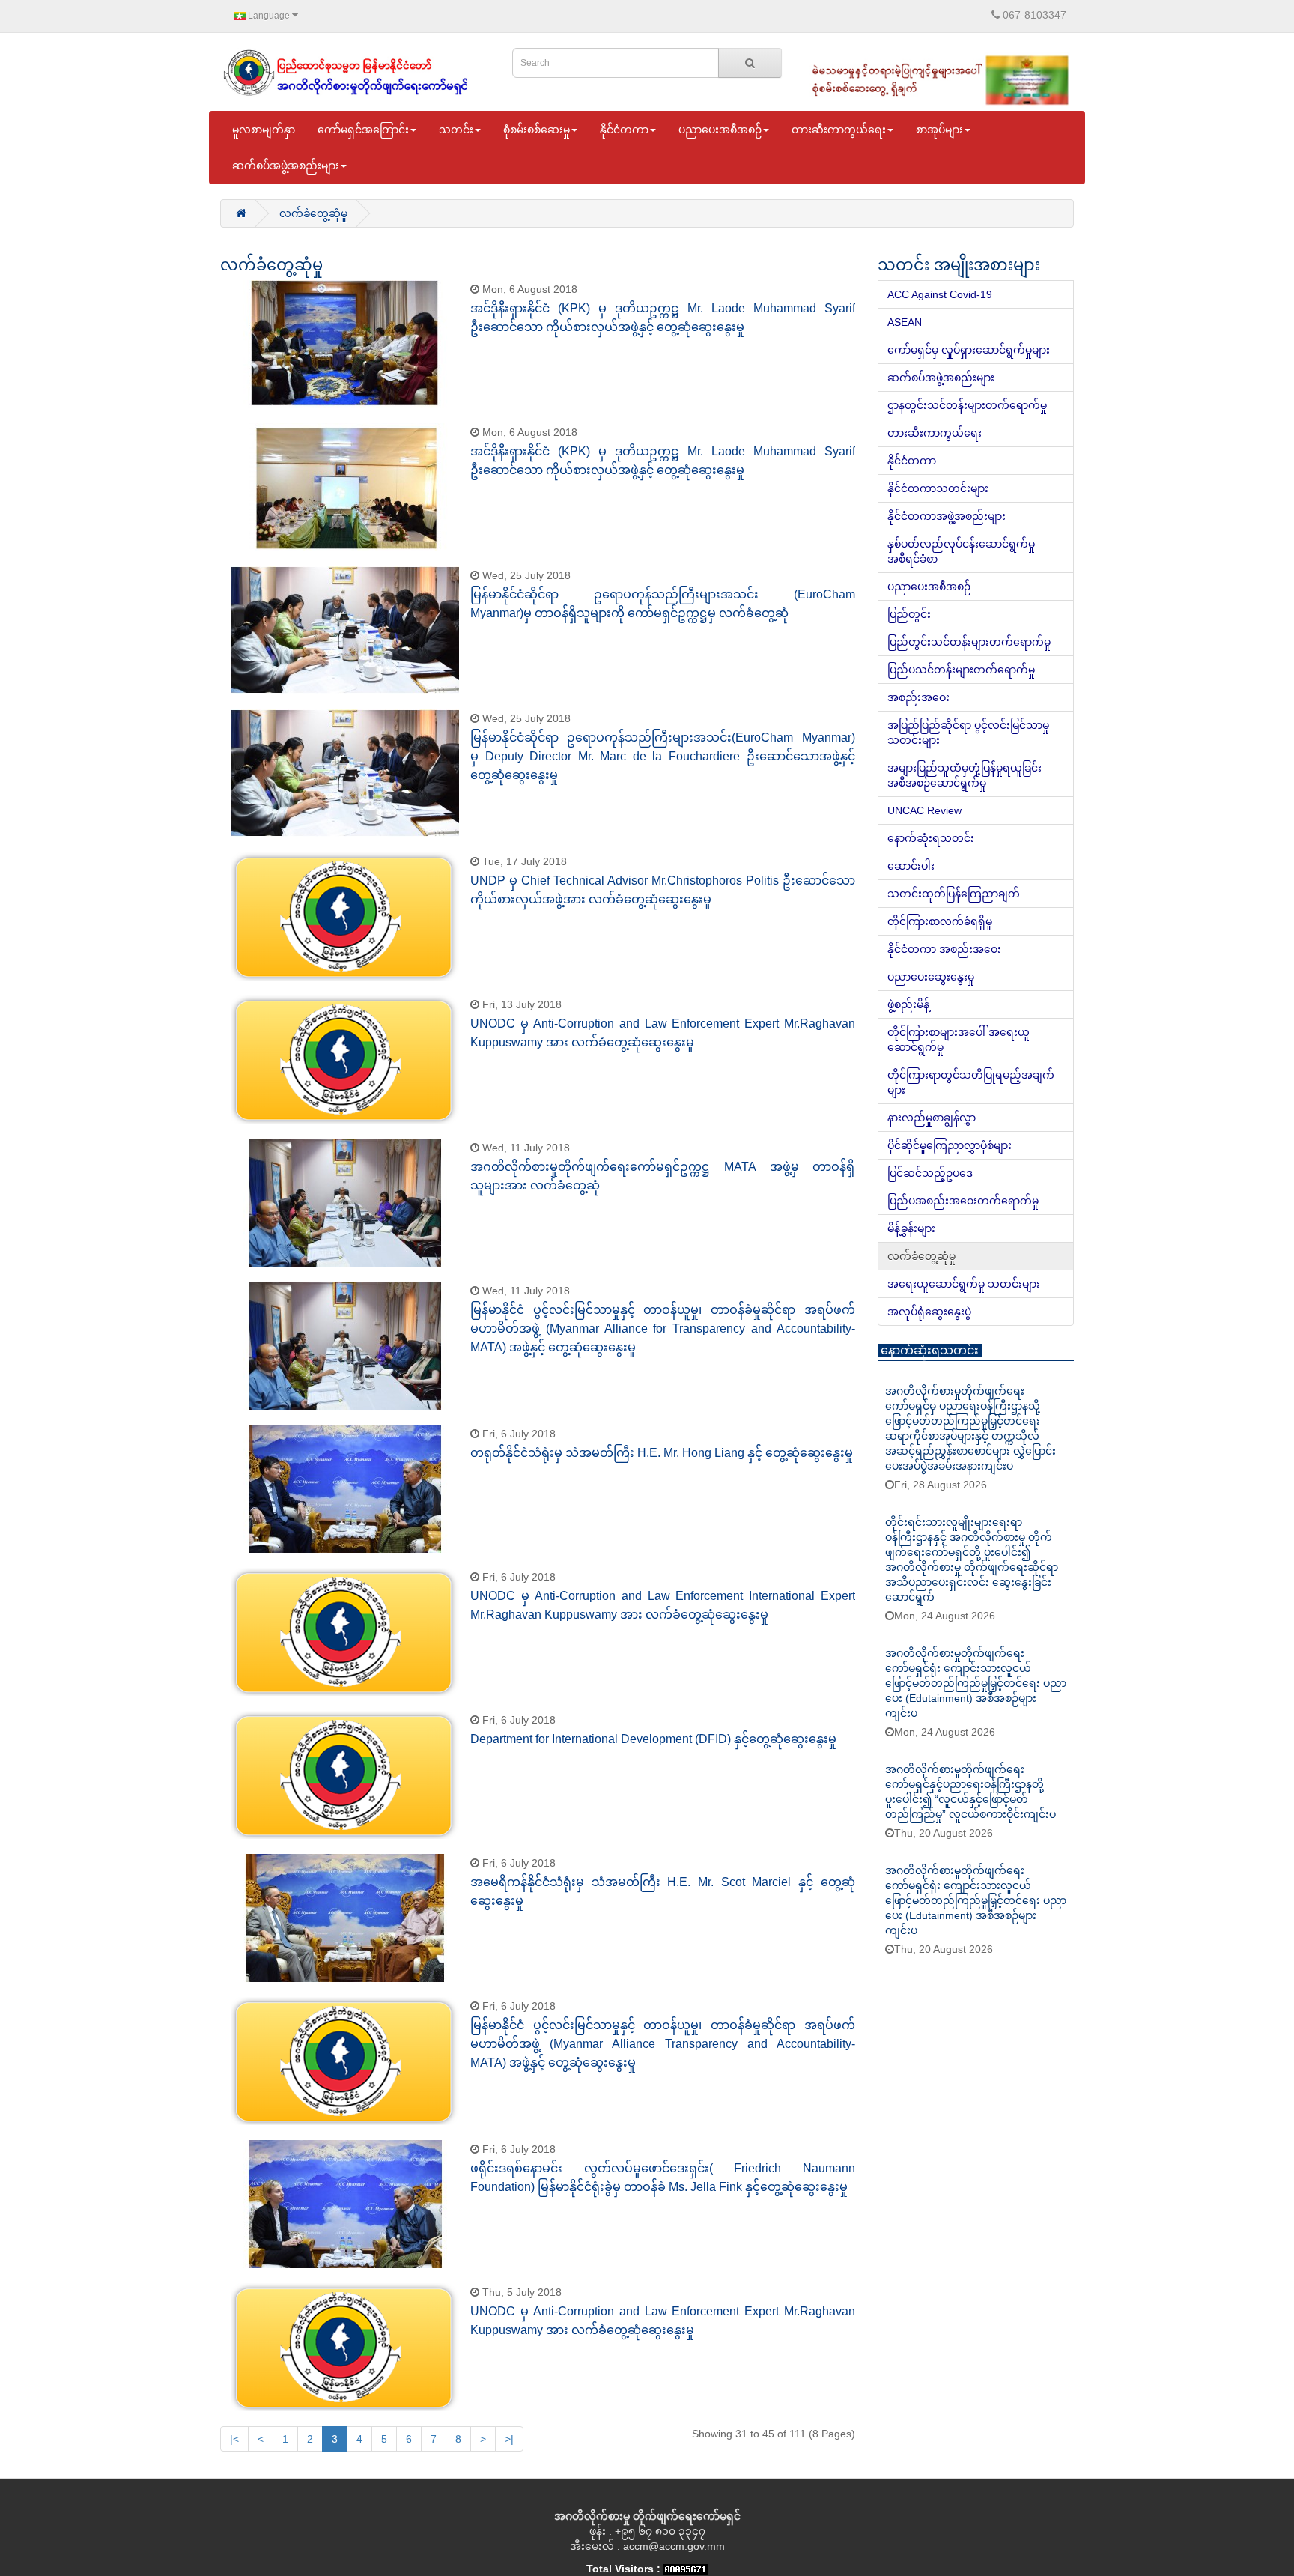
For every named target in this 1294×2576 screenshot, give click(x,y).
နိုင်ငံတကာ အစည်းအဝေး (944, 949)
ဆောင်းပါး (911, 866)
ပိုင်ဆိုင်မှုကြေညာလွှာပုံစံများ (950, 1145)
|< (234, 2439)
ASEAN (905, 322)
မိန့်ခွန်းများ (911, 1228)
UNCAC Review (924, 810)
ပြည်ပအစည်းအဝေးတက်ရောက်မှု (963, 1201)
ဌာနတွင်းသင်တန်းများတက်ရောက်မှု (967, 405)
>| (509, 2439)
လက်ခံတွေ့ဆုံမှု (313, 213)
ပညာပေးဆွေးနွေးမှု (931, 977)
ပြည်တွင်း (909, 614)
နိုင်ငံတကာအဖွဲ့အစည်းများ (947, 516)
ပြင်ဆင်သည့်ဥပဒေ (930, 1173)
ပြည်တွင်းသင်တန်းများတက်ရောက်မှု (969, 642)
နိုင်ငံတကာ (912, 461)
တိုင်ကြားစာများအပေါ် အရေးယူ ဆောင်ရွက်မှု (959, 1040)
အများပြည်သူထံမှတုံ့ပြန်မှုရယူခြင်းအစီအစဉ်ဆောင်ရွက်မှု (965, 775)
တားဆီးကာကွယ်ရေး (935, 433)
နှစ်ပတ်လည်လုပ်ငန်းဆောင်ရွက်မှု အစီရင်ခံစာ (961, 551)
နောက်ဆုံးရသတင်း (931, 838)
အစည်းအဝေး (918, 697)
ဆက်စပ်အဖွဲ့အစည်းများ (941, 378)
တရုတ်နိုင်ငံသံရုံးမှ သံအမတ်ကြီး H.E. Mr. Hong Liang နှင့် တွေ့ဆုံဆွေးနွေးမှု (662, 1453)
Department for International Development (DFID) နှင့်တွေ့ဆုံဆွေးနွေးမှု (653, 1739)
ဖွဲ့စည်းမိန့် (908, 1004)
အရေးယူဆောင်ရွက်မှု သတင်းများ (964, 1284)
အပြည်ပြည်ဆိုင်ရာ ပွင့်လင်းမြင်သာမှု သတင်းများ (968, 733)
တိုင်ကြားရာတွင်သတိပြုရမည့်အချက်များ (971, 1082)
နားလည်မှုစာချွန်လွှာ (932, 1118)
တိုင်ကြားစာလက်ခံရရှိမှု (940, 921)
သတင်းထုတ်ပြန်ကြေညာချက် (954, 894)
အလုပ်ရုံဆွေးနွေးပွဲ (929, 1312)
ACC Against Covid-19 (940, 294)
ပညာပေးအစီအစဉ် (929, 587)
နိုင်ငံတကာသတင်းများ (938, 488)
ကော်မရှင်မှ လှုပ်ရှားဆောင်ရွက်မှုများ (969, 350)
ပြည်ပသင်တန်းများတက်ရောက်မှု (961, 670)
